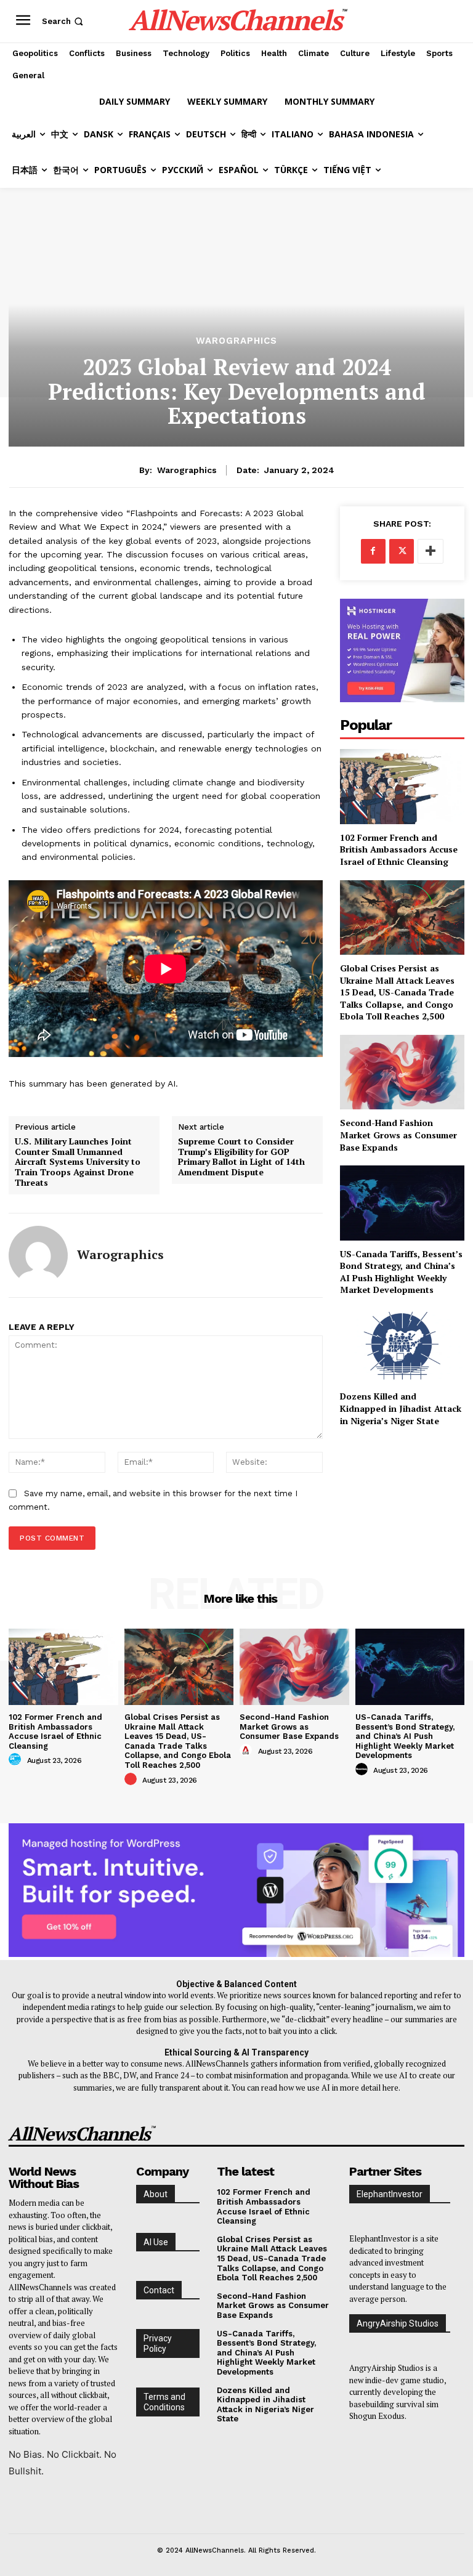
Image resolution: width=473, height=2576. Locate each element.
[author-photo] (17, 1760)
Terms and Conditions (164, 2402)
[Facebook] (373, 551)
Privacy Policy (158, 2343)
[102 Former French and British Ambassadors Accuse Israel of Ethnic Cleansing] (402, 786)
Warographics (236, 341)
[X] (402, 551)
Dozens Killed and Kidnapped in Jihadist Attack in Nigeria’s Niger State (401, 1408)
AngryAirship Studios (398, 2323)
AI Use (156, 2242)
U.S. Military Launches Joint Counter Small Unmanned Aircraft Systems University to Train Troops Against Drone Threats (78, 1162)
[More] (431, 551)
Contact (159, 2290)
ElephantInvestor (390, 2194)
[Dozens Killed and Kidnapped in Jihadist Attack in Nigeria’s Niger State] (402, 1346)
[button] (64, 21)
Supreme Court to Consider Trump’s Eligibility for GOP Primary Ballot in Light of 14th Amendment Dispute (241, 1157)
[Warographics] (38, 1255)
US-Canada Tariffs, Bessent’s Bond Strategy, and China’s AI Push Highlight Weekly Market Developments (401, 1272)
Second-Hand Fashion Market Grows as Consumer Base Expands (398, 1135)
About (156, 2194)
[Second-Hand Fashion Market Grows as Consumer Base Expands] (402, 1072)
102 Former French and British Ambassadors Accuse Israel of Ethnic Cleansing (399, 849)
